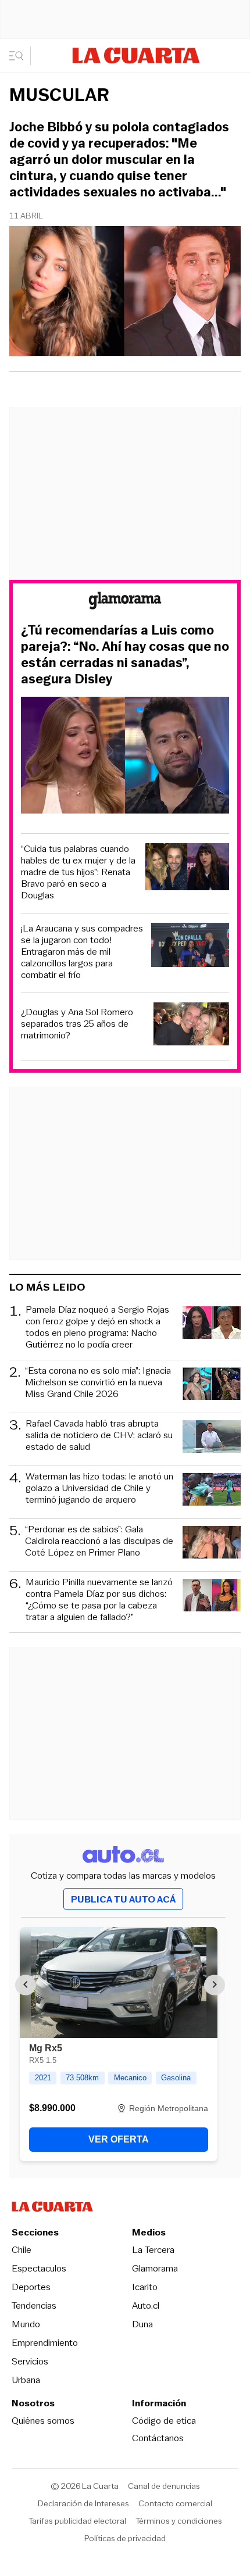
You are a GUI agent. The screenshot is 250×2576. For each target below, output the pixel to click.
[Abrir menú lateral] (20, 56)
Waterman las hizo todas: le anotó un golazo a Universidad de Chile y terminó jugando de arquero (99, 1488)
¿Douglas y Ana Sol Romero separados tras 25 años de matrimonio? (77, 1024)
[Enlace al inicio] (125, 602)
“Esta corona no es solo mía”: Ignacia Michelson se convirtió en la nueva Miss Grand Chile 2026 (98, 1383)
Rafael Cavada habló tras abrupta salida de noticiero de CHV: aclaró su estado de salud (99, 1436)
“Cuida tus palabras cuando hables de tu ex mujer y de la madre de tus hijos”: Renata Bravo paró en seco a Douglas (78, 872)
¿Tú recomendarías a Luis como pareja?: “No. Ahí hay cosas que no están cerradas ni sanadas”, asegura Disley (125, 655)
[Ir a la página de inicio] (136, 55)
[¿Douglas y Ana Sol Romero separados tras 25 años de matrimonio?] (192, 1025)
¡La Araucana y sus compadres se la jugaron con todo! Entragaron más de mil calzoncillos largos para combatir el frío (82, 952)
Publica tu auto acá (123, 1899)
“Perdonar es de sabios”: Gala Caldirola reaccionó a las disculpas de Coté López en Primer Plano (99, 1541)
